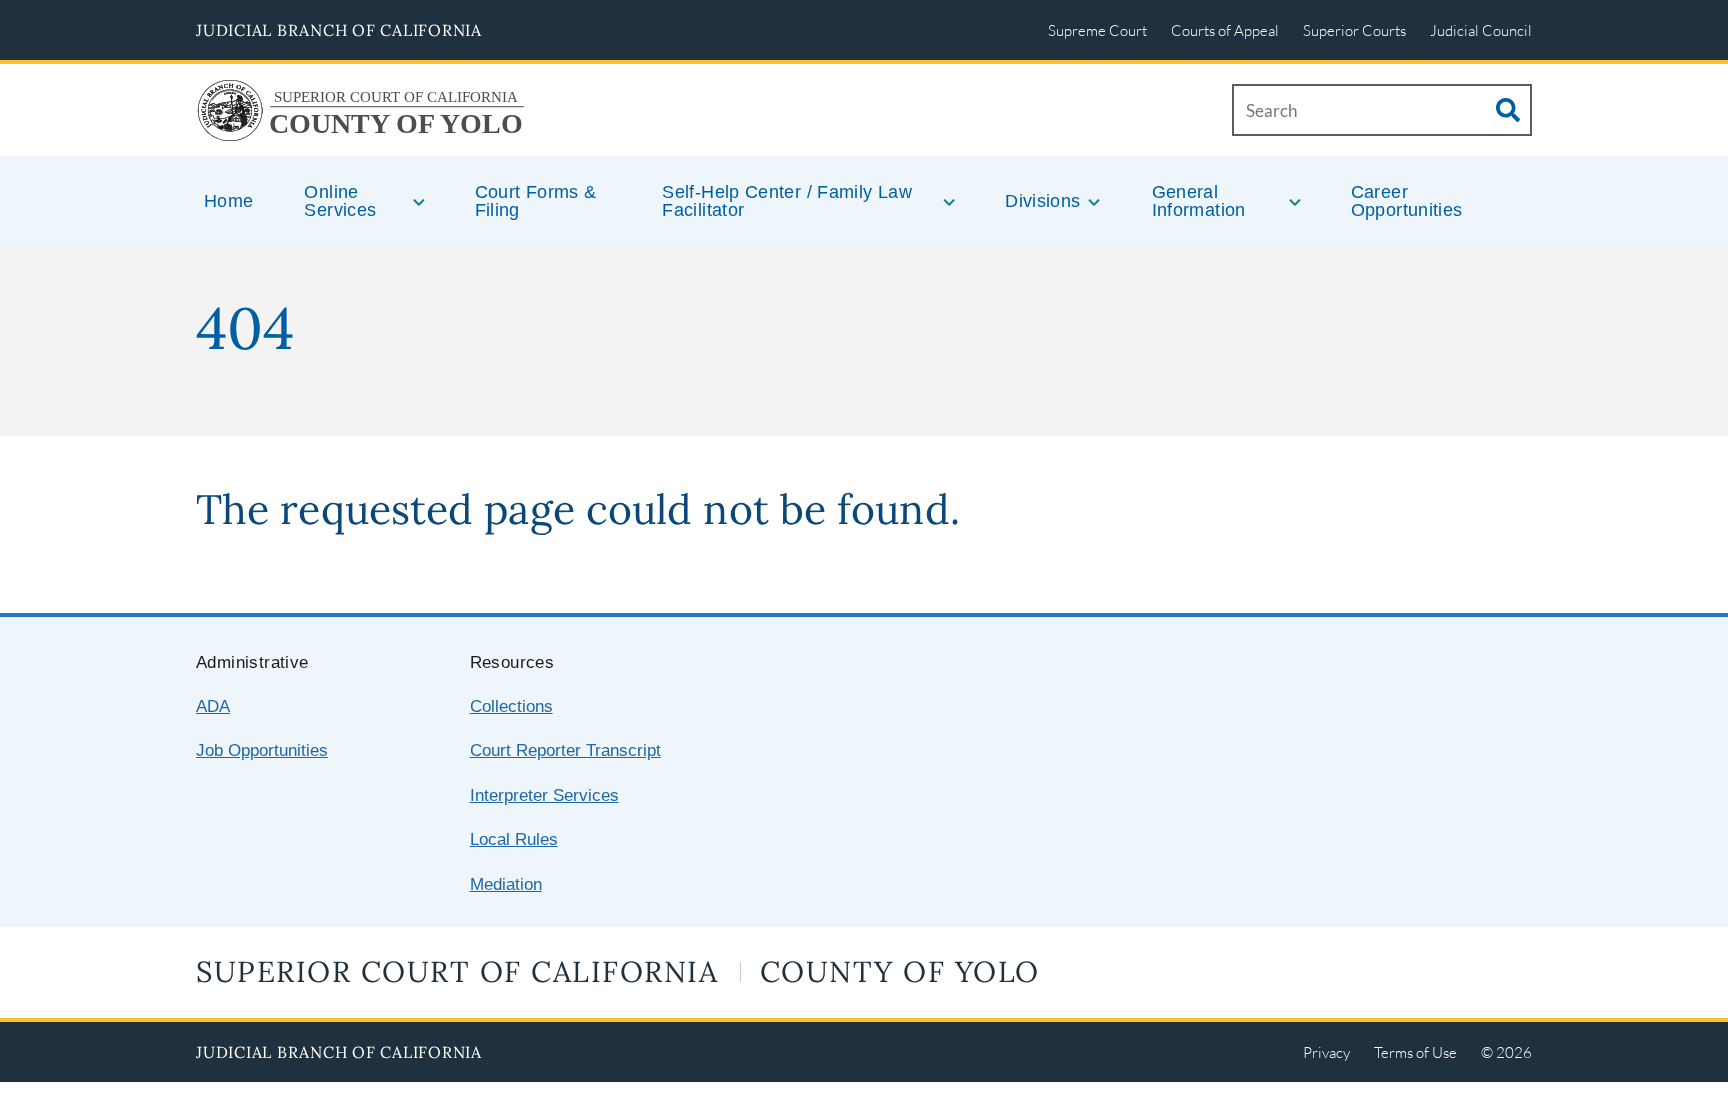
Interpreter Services (544, 795)
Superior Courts (1354, 30)
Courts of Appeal (1225, 30)
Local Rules (514, 839)
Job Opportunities (262, 750)
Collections (511, 706)
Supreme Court (1097, 30)
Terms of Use (1415, 1052)
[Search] (1508, 110)
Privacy (1326, 1052)
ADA (213, 706)
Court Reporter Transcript (565, 750)
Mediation (506, 884)
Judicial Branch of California (339, 30)
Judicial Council (1481, 30)
